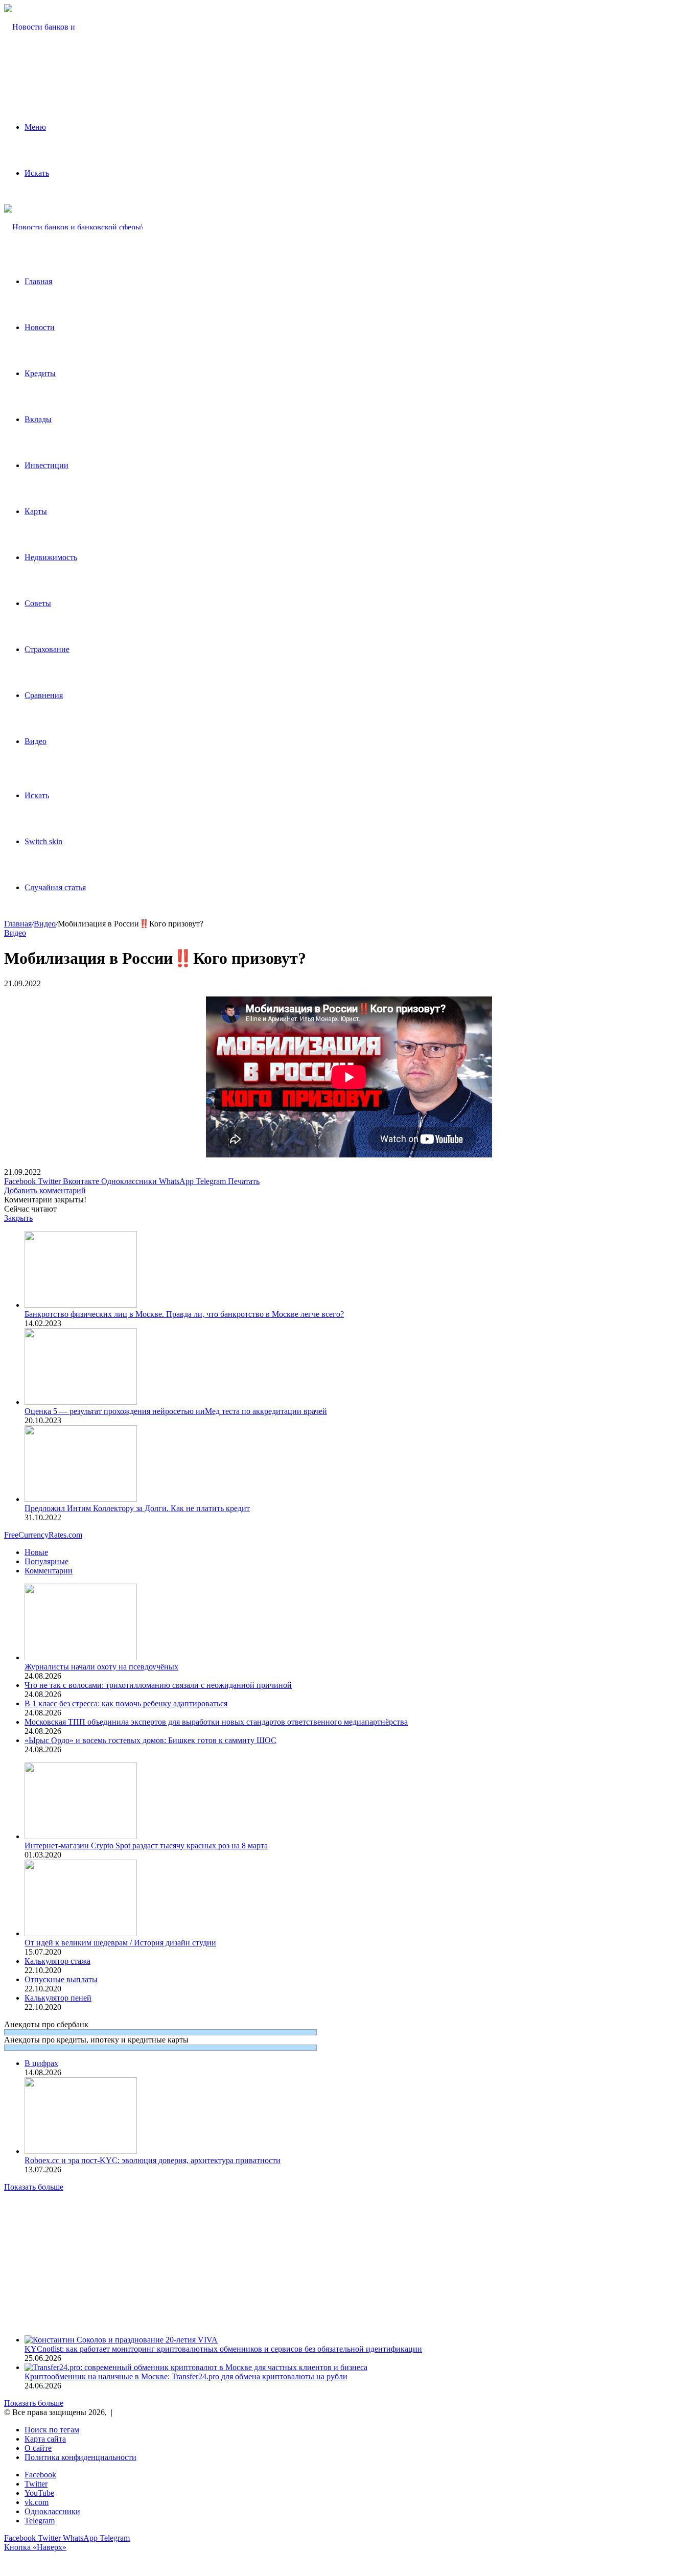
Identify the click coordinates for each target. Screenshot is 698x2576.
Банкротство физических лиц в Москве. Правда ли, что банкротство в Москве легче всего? (184, 1314)
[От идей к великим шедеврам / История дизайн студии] (81, 1933)
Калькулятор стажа (57, 1961)
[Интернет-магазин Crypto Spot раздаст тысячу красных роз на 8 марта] (81, 1836)
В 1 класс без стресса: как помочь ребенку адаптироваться (126, 1703)
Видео (36, 741)
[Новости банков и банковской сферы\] (42, 73)
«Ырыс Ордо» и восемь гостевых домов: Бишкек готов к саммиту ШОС (150, 1740)
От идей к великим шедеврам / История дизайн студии (120, 1943)
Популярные (46, 1561)
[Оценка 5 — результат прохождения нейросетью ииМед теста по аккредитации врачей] (81, 1402)
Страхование (47, 649)
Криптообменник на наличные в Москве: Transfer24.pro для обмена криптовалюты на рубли (186, 2376)
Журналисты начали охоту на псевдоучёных (101, 1667)
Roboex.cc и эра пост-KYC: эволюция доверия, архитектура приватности (153, 2160)
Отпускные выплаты (61, 1979)
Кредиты (40, 373)
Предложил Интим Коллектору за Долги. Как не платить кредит (137, 1508)
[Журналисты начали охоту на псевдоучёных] (81, 1657)
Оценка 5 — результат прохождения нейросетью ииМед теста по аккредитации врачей (176, 1411)
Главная (38, 281)
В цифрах (41, 2063)
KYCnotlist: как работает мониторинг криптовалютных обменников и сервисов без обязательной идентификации (223, 2349)
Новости (40, 327)
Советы (38, 603)
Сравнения (44, 695)
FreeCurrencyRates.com (43, 1535)
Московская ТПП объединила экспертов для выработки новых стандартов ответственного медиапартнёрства (216, 1722)
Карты (36, 511)
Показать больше (34, 2187)
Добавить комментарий (45, 1190)
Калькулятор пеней (58, 1998)
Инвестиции (46, 465)
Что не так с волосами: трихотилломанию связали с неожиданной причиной (158, 1685)
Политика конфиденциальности (80, 2457)
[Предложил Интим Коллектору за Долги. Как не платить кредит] (81, 1499)
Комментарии (49, 1571)
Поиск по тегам (52, 2430)
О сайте (38, 2448)
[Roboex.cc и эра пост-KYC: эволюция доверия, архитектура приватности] (81, 2151)
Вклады (38, 419)
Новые (36, 1552)
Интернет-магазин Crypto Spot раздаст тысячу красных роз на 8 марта (146, 1846)
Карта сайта (45, 2439)
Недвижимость (51, 557)
